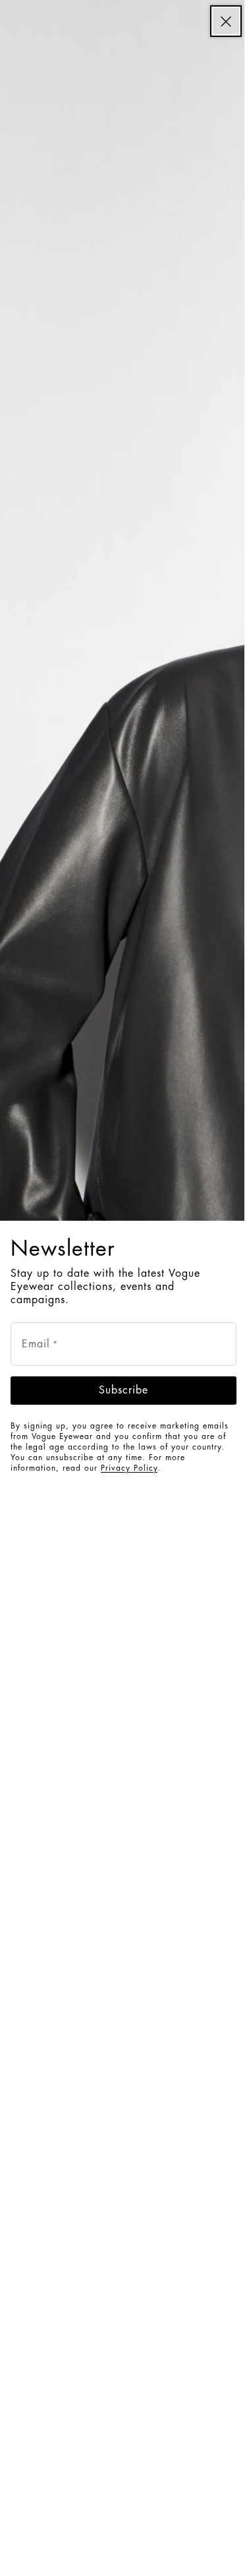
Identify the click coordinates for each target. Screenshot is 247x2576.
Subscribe (123, 1390)
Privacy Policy (129, 1468)
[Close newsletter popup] (226, 21)
